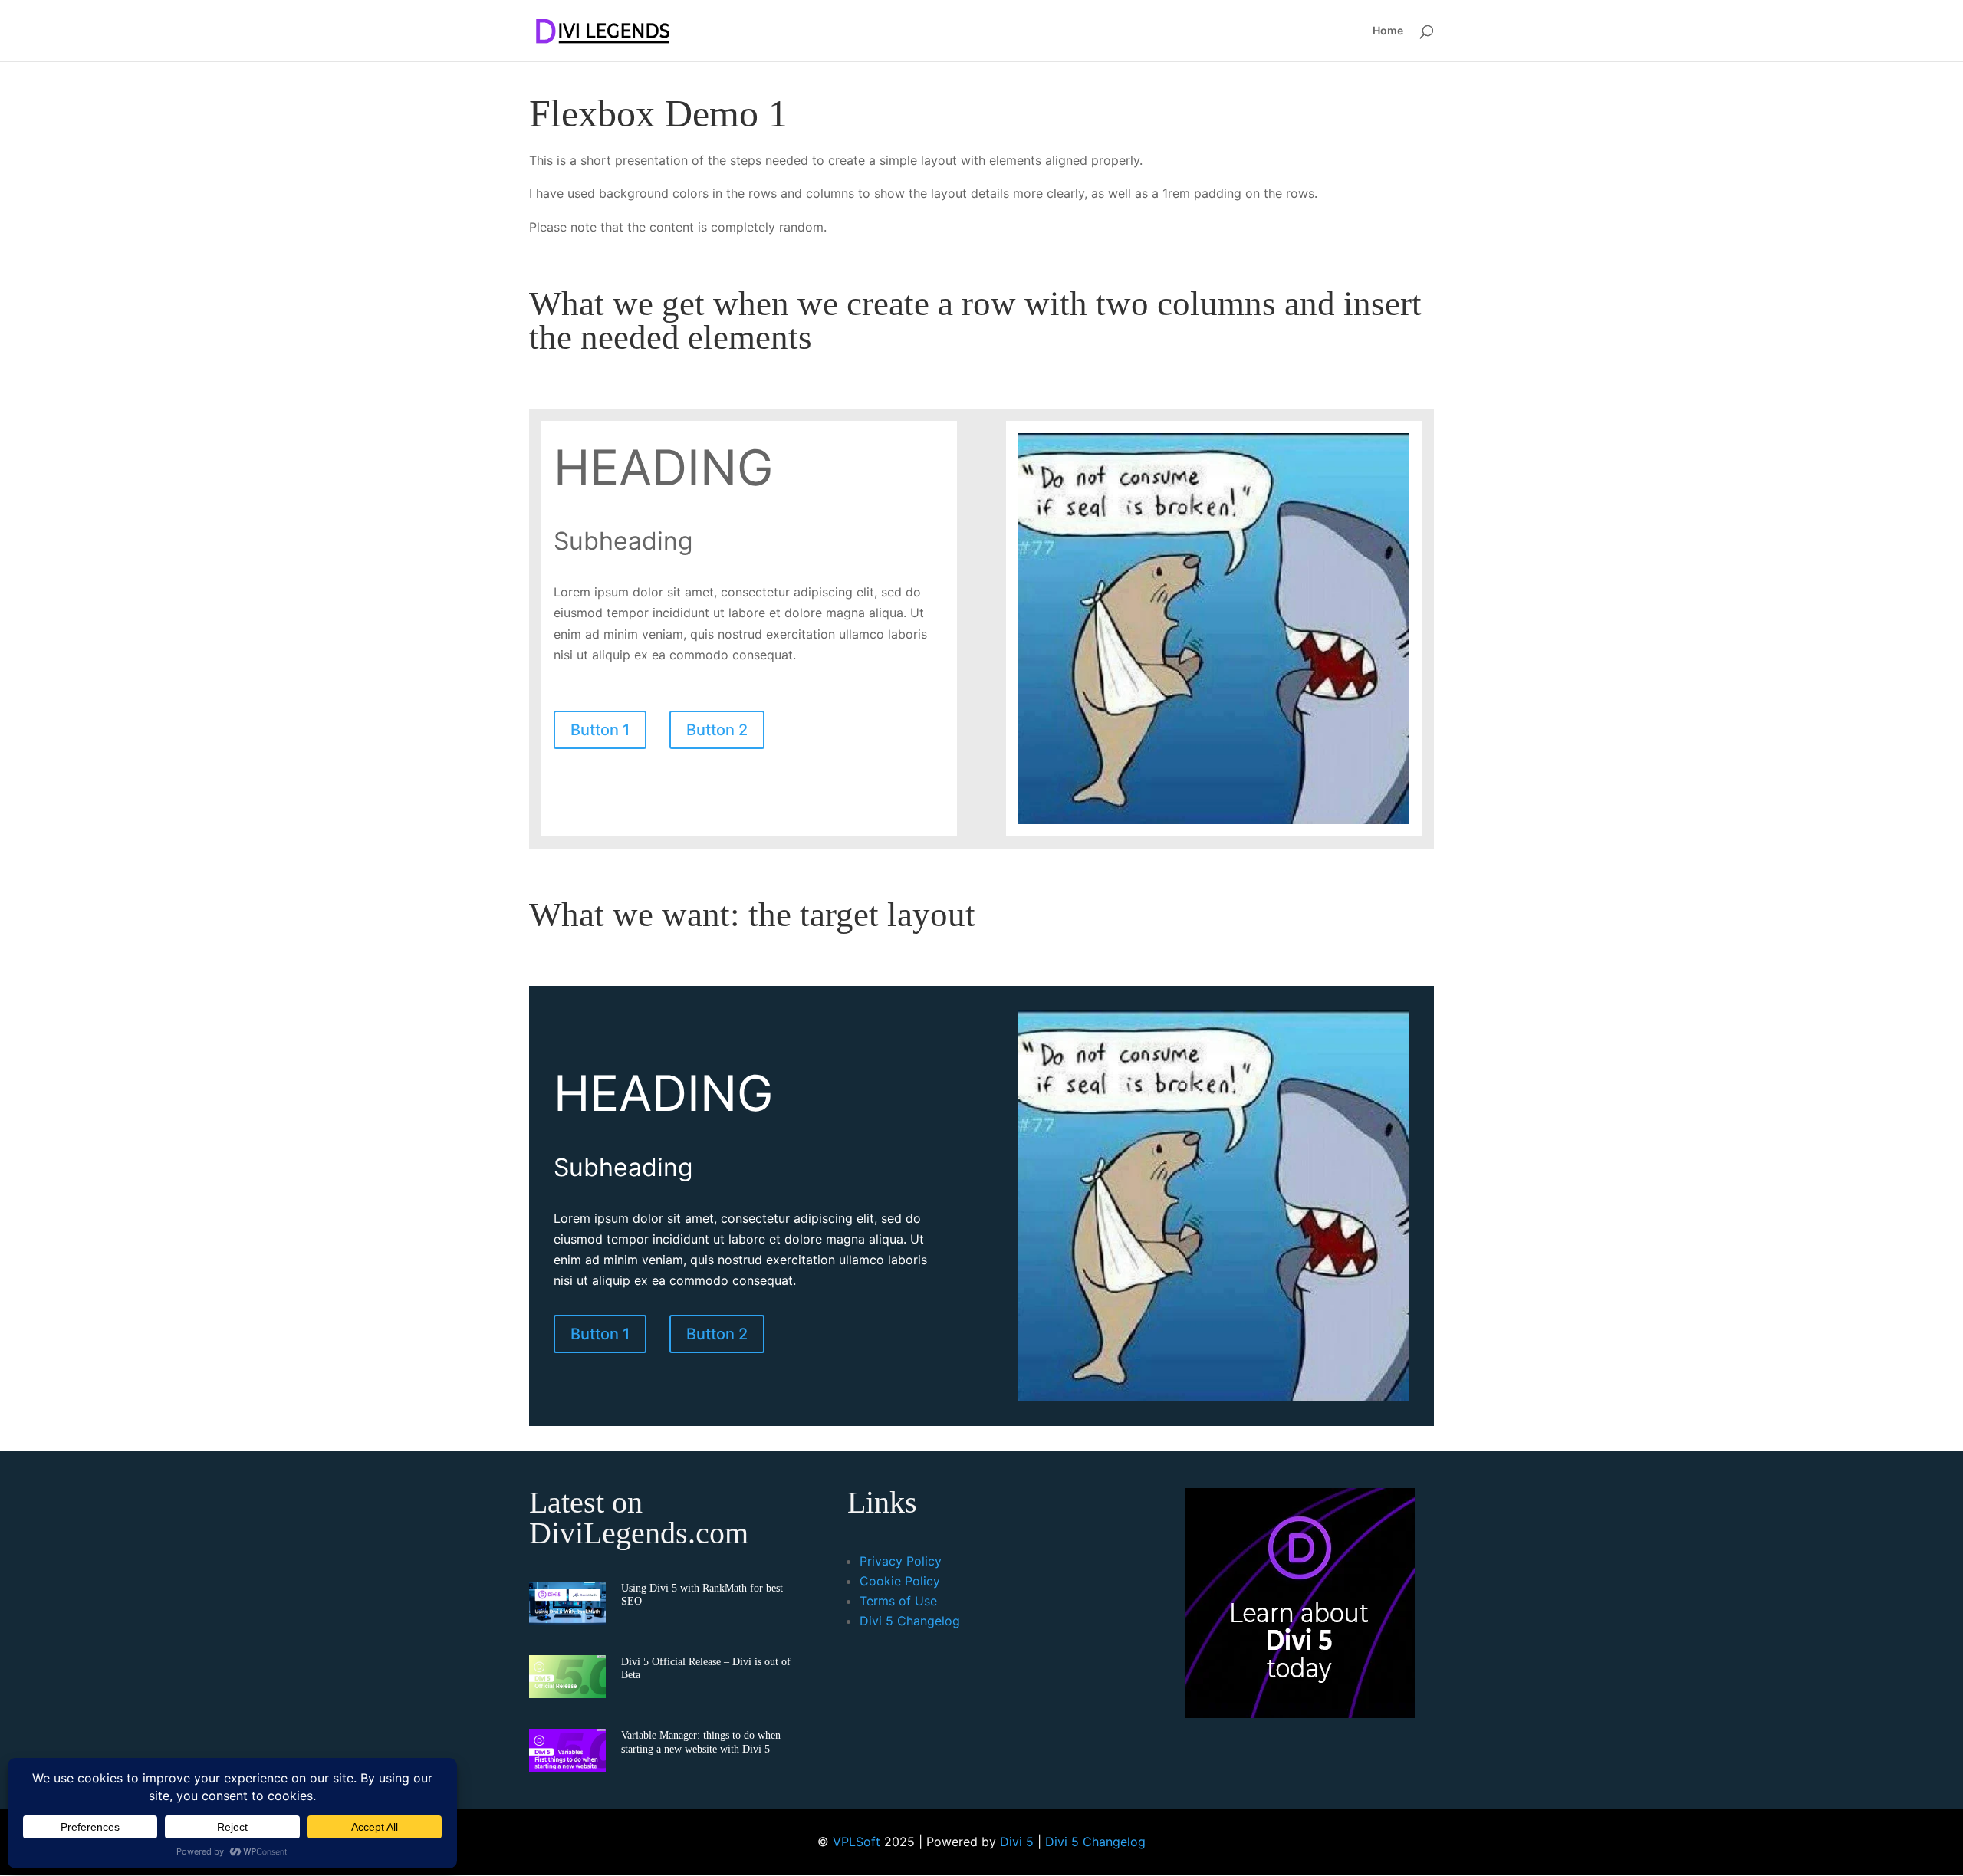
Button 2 (717, 730)
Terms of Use (898, 1601)
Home (1388, 31)
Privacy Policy (901, 1561)
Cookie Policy (900, 1581)
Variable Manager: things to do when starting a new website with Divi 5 (701, 1741)
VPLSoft (857, 1842)
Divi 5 (1017, 1842)
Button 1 (600, 730)
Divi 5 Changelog (910, 1621)
